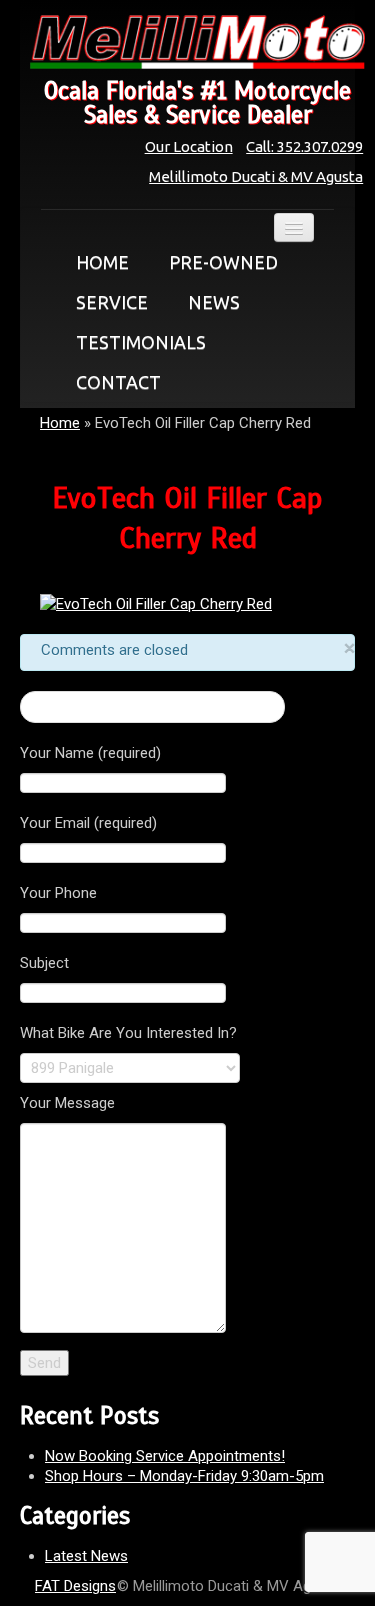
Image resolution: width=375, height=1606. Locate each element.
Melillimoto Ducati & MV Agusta (256, 176)
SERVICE (112, 302)
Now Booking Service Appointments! (165, 1456)
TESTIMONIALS (141, 342)
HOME (102, 262)
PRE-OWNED (223, 262)
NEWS (214, 302)
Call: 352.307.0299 (304, 146)
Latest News (86, 1556)
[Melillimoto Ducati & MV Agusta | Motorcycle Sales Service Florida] (187, 42)
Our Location (189, 146)
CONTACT (118, 382)
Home (60, 423)
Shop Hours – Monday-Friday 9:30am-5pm (184, 1476)
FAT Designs (75, 1586)
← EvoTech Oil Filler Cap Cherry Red (152, 707)
